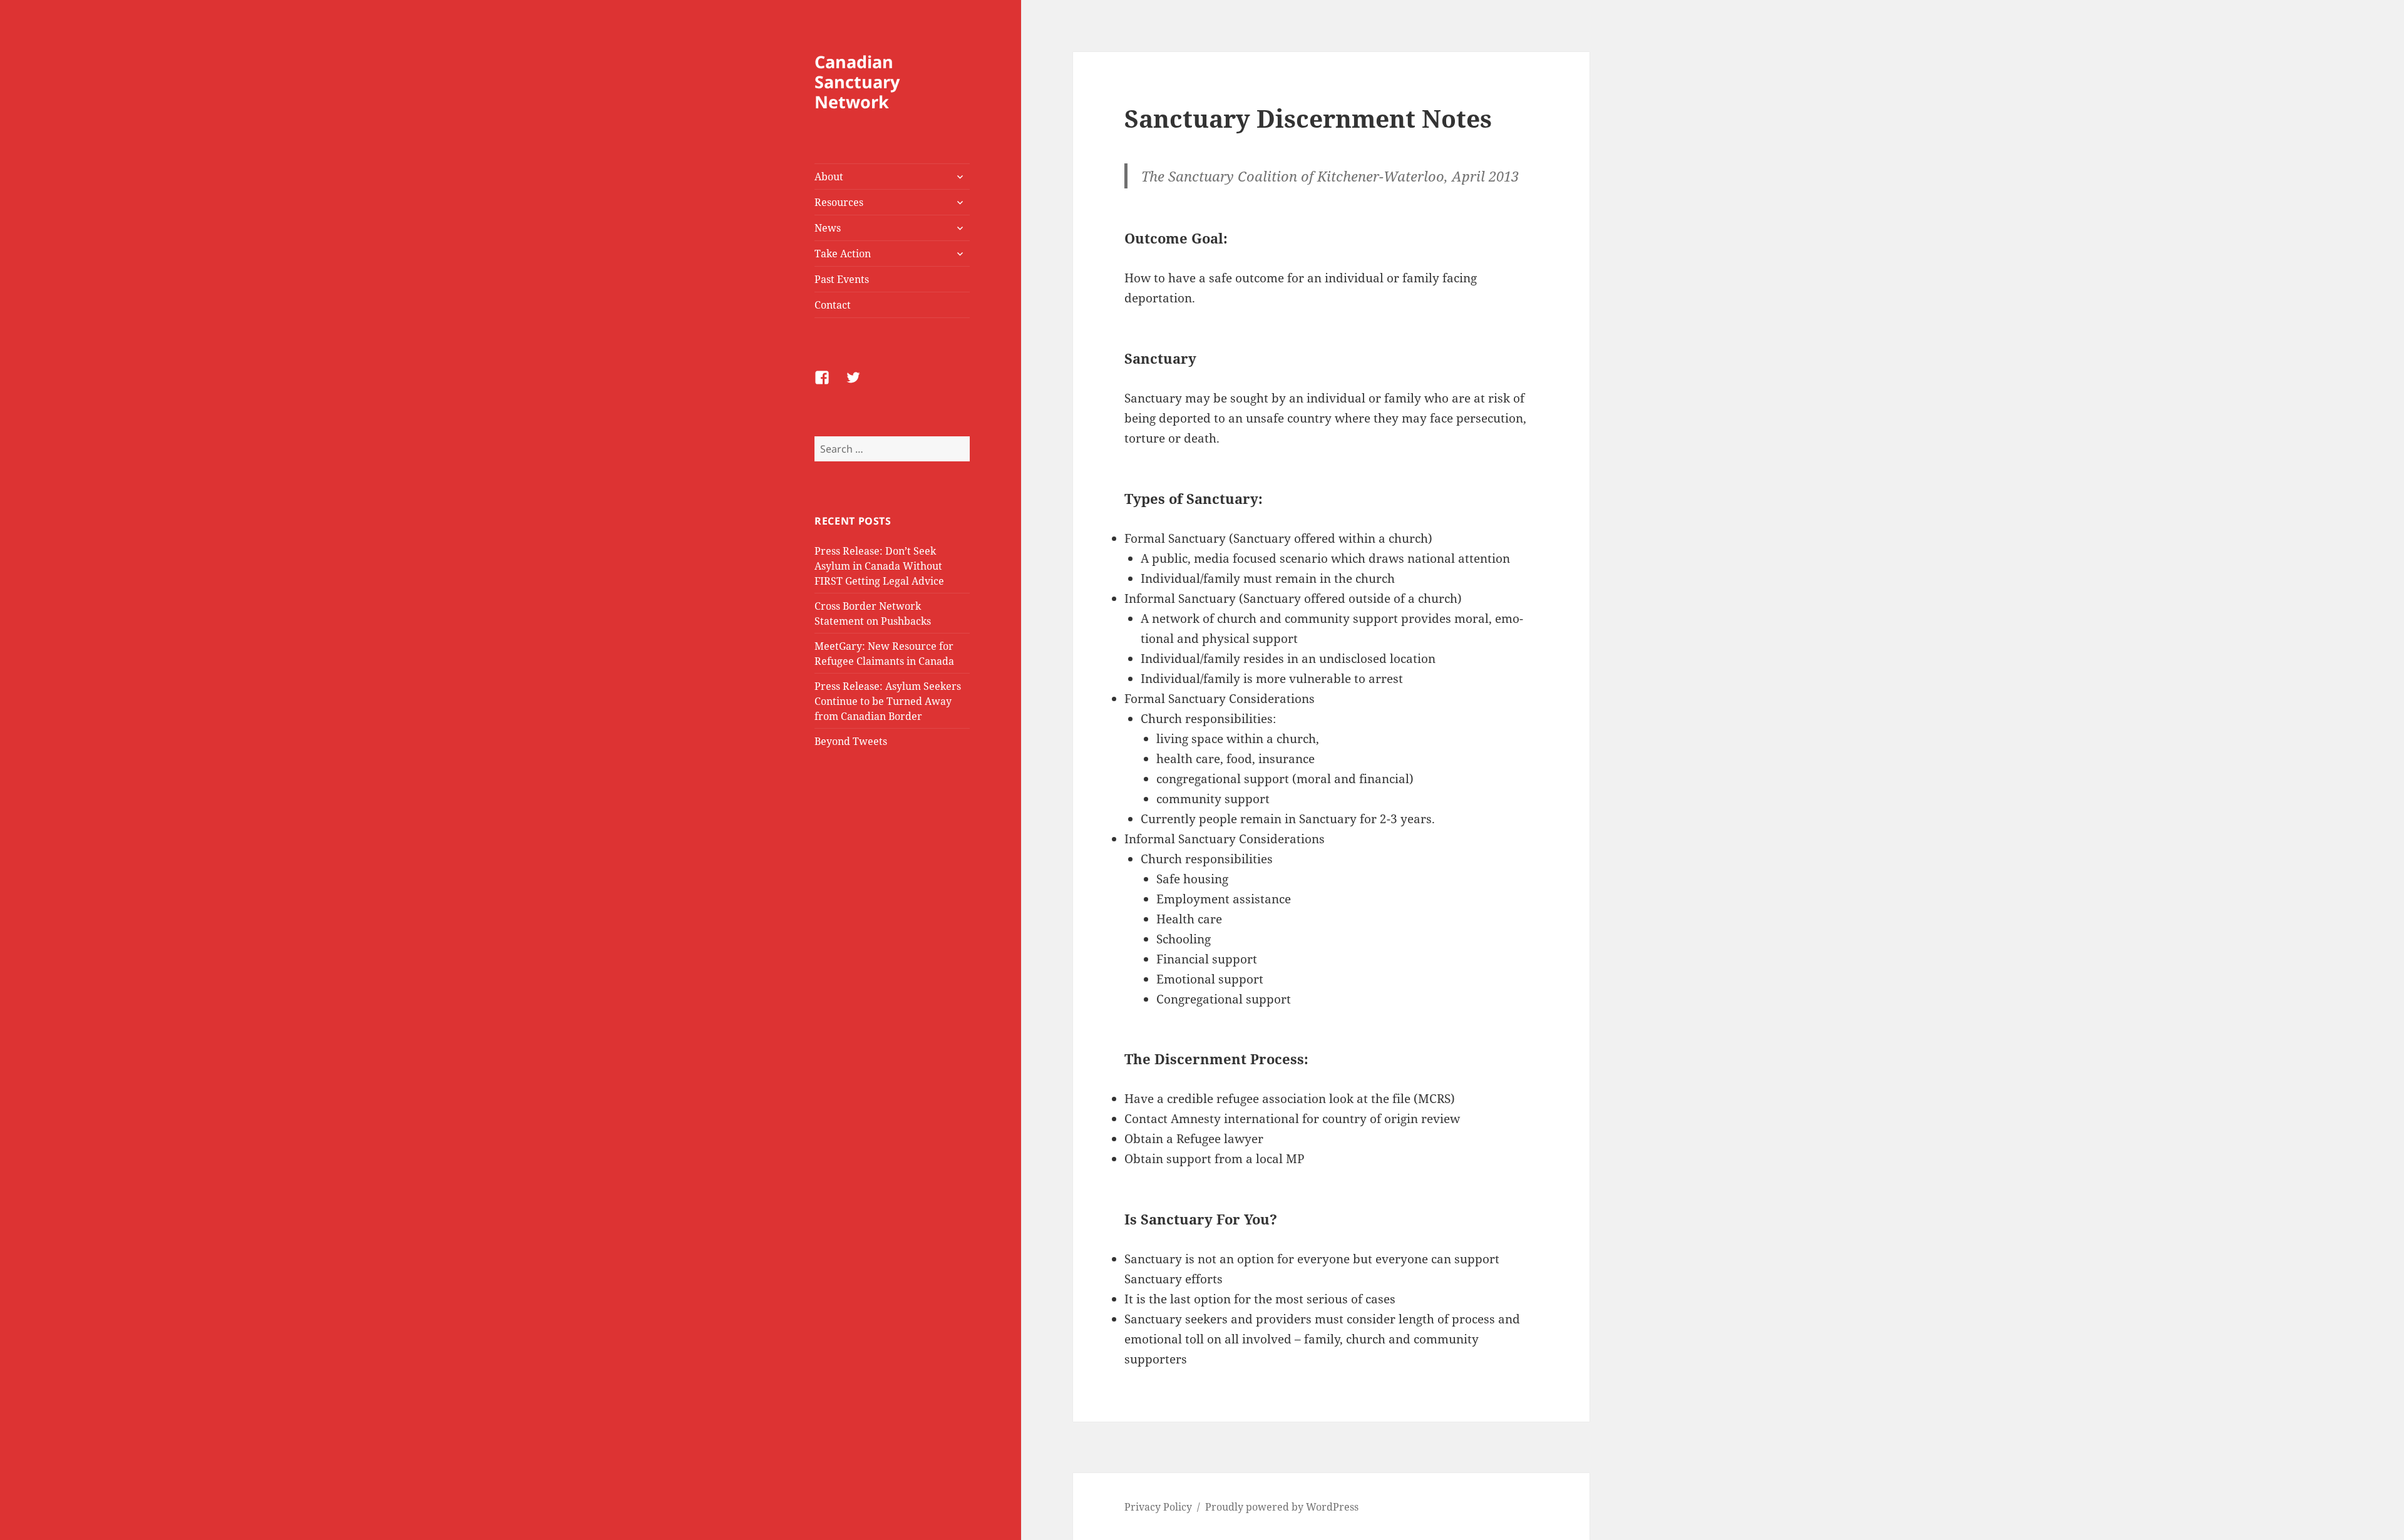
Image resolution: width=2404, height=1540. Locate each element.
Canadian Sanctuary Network (857, 82)
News (828, 228)
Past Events (842, 279)
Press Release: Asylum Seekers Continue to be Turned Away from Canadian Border (888, 701)
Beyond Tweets (851, 741)
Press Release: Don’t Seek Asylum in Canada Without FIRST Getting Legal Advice (879, 566)
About (829, 177)
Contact (833, 305)
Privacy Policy (1158, 1507)
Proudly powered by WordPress (1282, 1507)
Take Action (843, 254)
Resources (839, 202)
